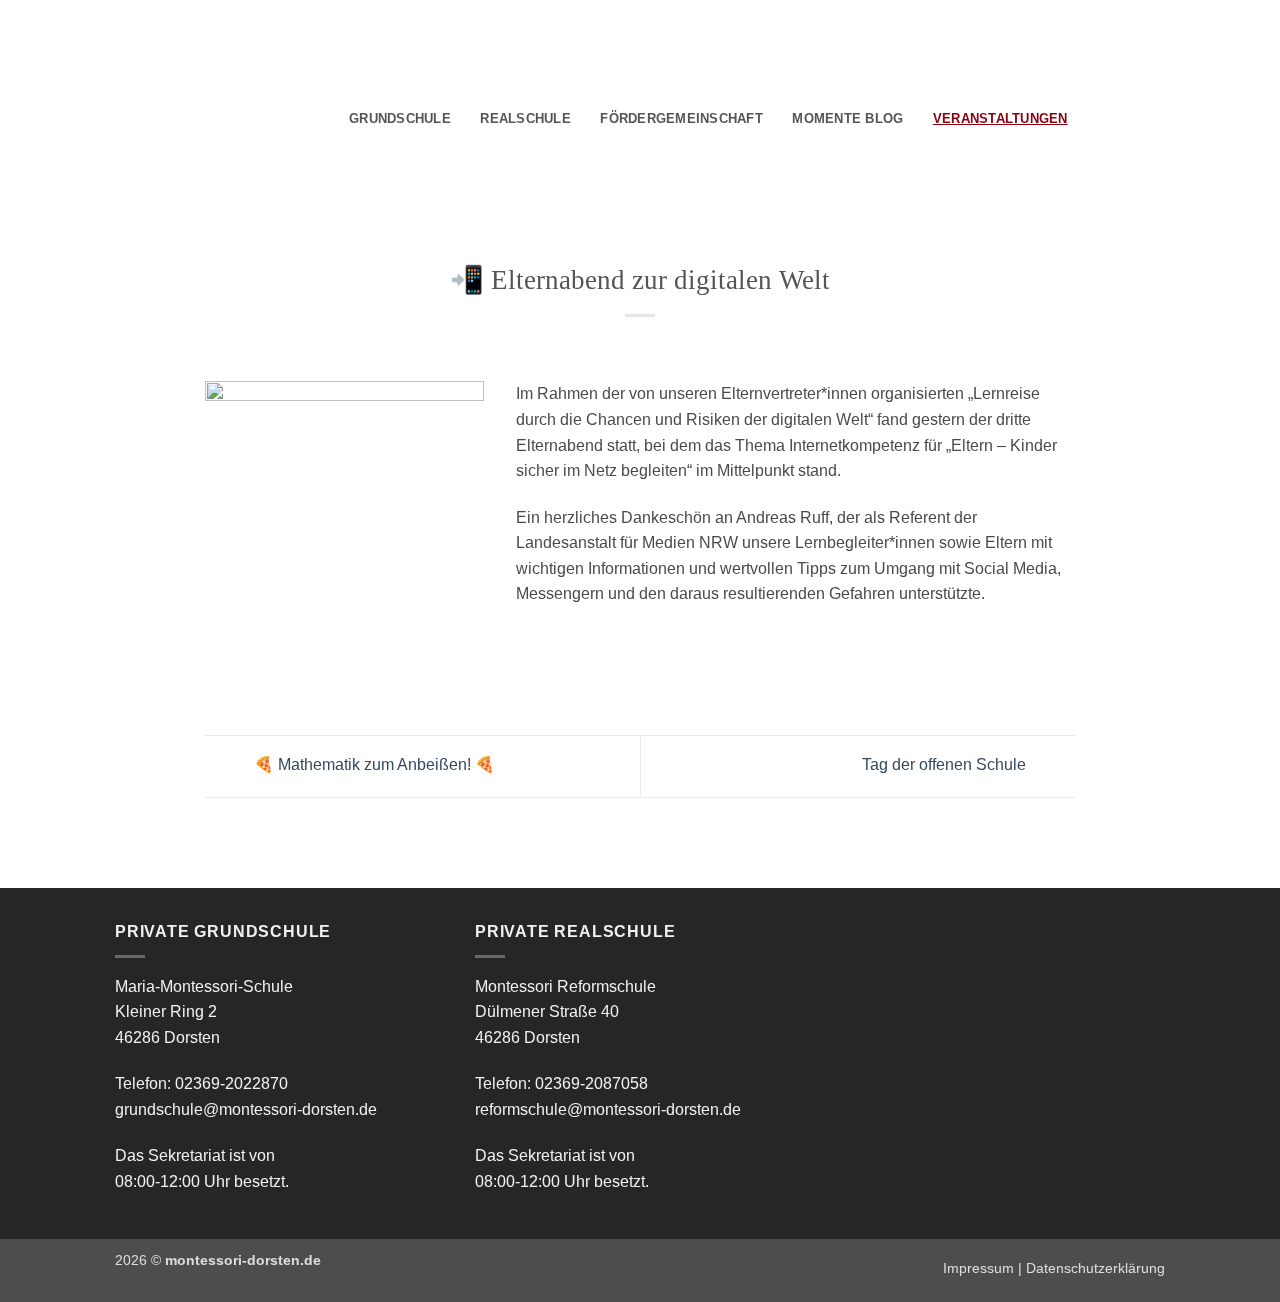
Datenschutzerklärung (1095, 1268)
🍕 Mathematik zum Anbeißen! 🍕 (372, 765)
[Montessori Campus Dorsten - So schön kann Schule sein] (190, 116)
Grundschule (400, 118)
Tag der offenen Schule (946, 765)
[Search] (1089, 119)
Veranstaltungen (1000, 118)
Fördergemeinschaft (681, 118)
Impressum (978, 1268)
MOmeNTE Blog (847, 118)
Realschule (525, 118)
